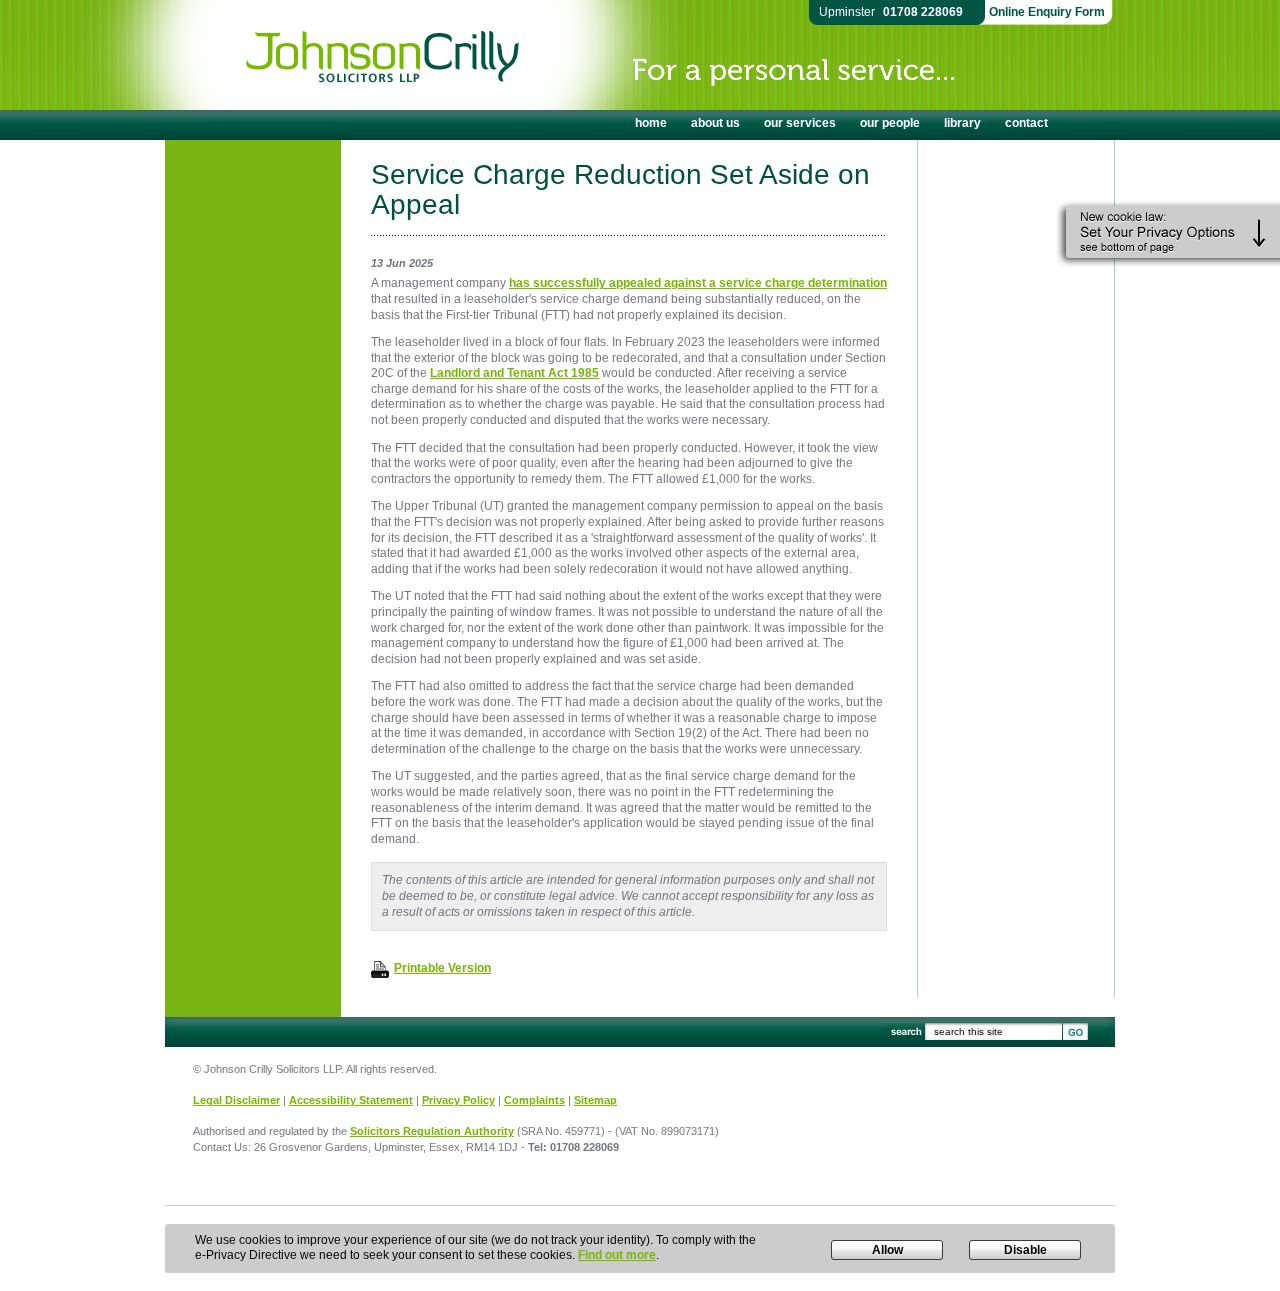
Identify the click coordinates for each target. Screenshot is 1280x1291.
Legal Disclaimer (236, 1100)
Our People (890, 123)
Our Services (800, 123)
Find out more (617, 1255)
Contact (1026, 123)
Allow (887, 1250)
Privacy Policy (458, 1100)
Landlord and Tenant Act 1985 (514, 373)
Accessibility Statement (351, 1100)
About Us (715, 123)
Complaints (534, 1100)
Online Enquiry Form (1047, 12)
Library (962, 123)
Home (651, 123)
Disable (1025, 1250)
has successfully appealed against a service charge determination (698, 283)
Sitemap (595, 1100)
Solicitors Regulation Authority (432, 1131)
